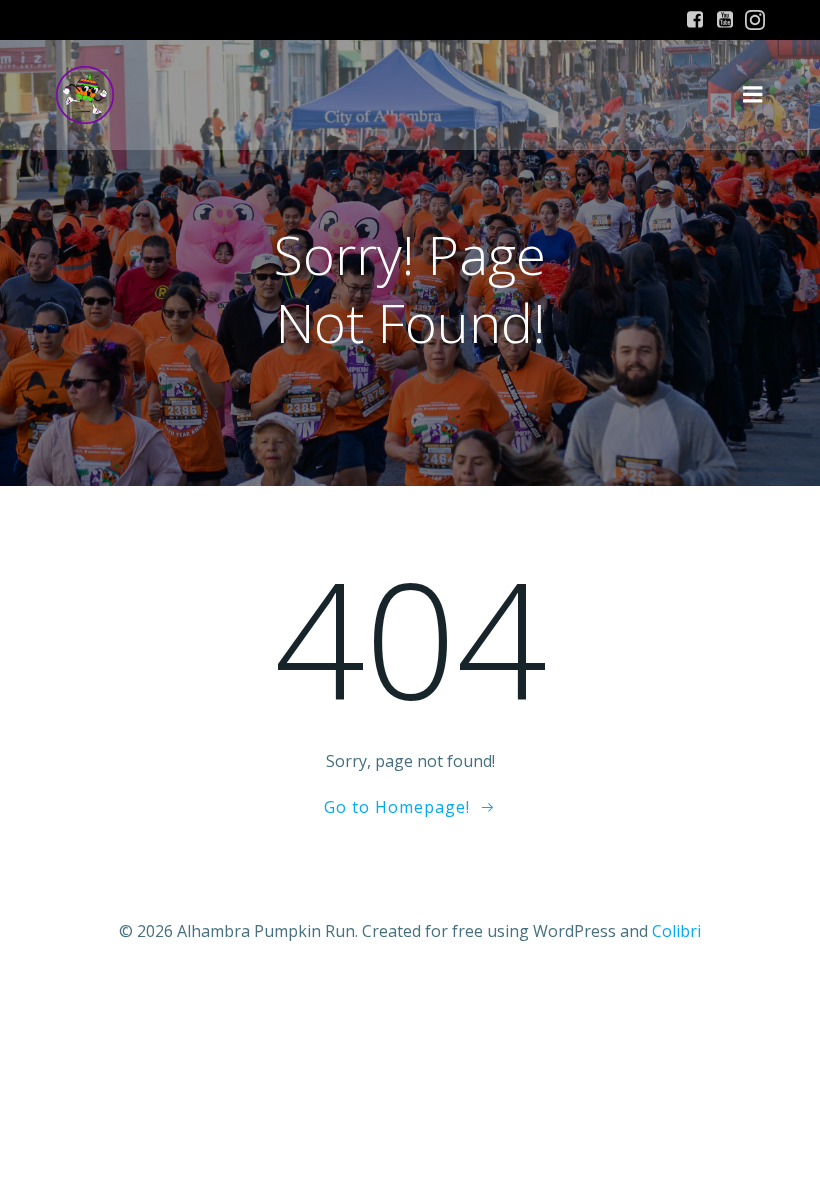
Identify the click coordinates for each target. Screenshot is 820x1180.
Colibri (676, 931)
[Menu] (753, 95)
